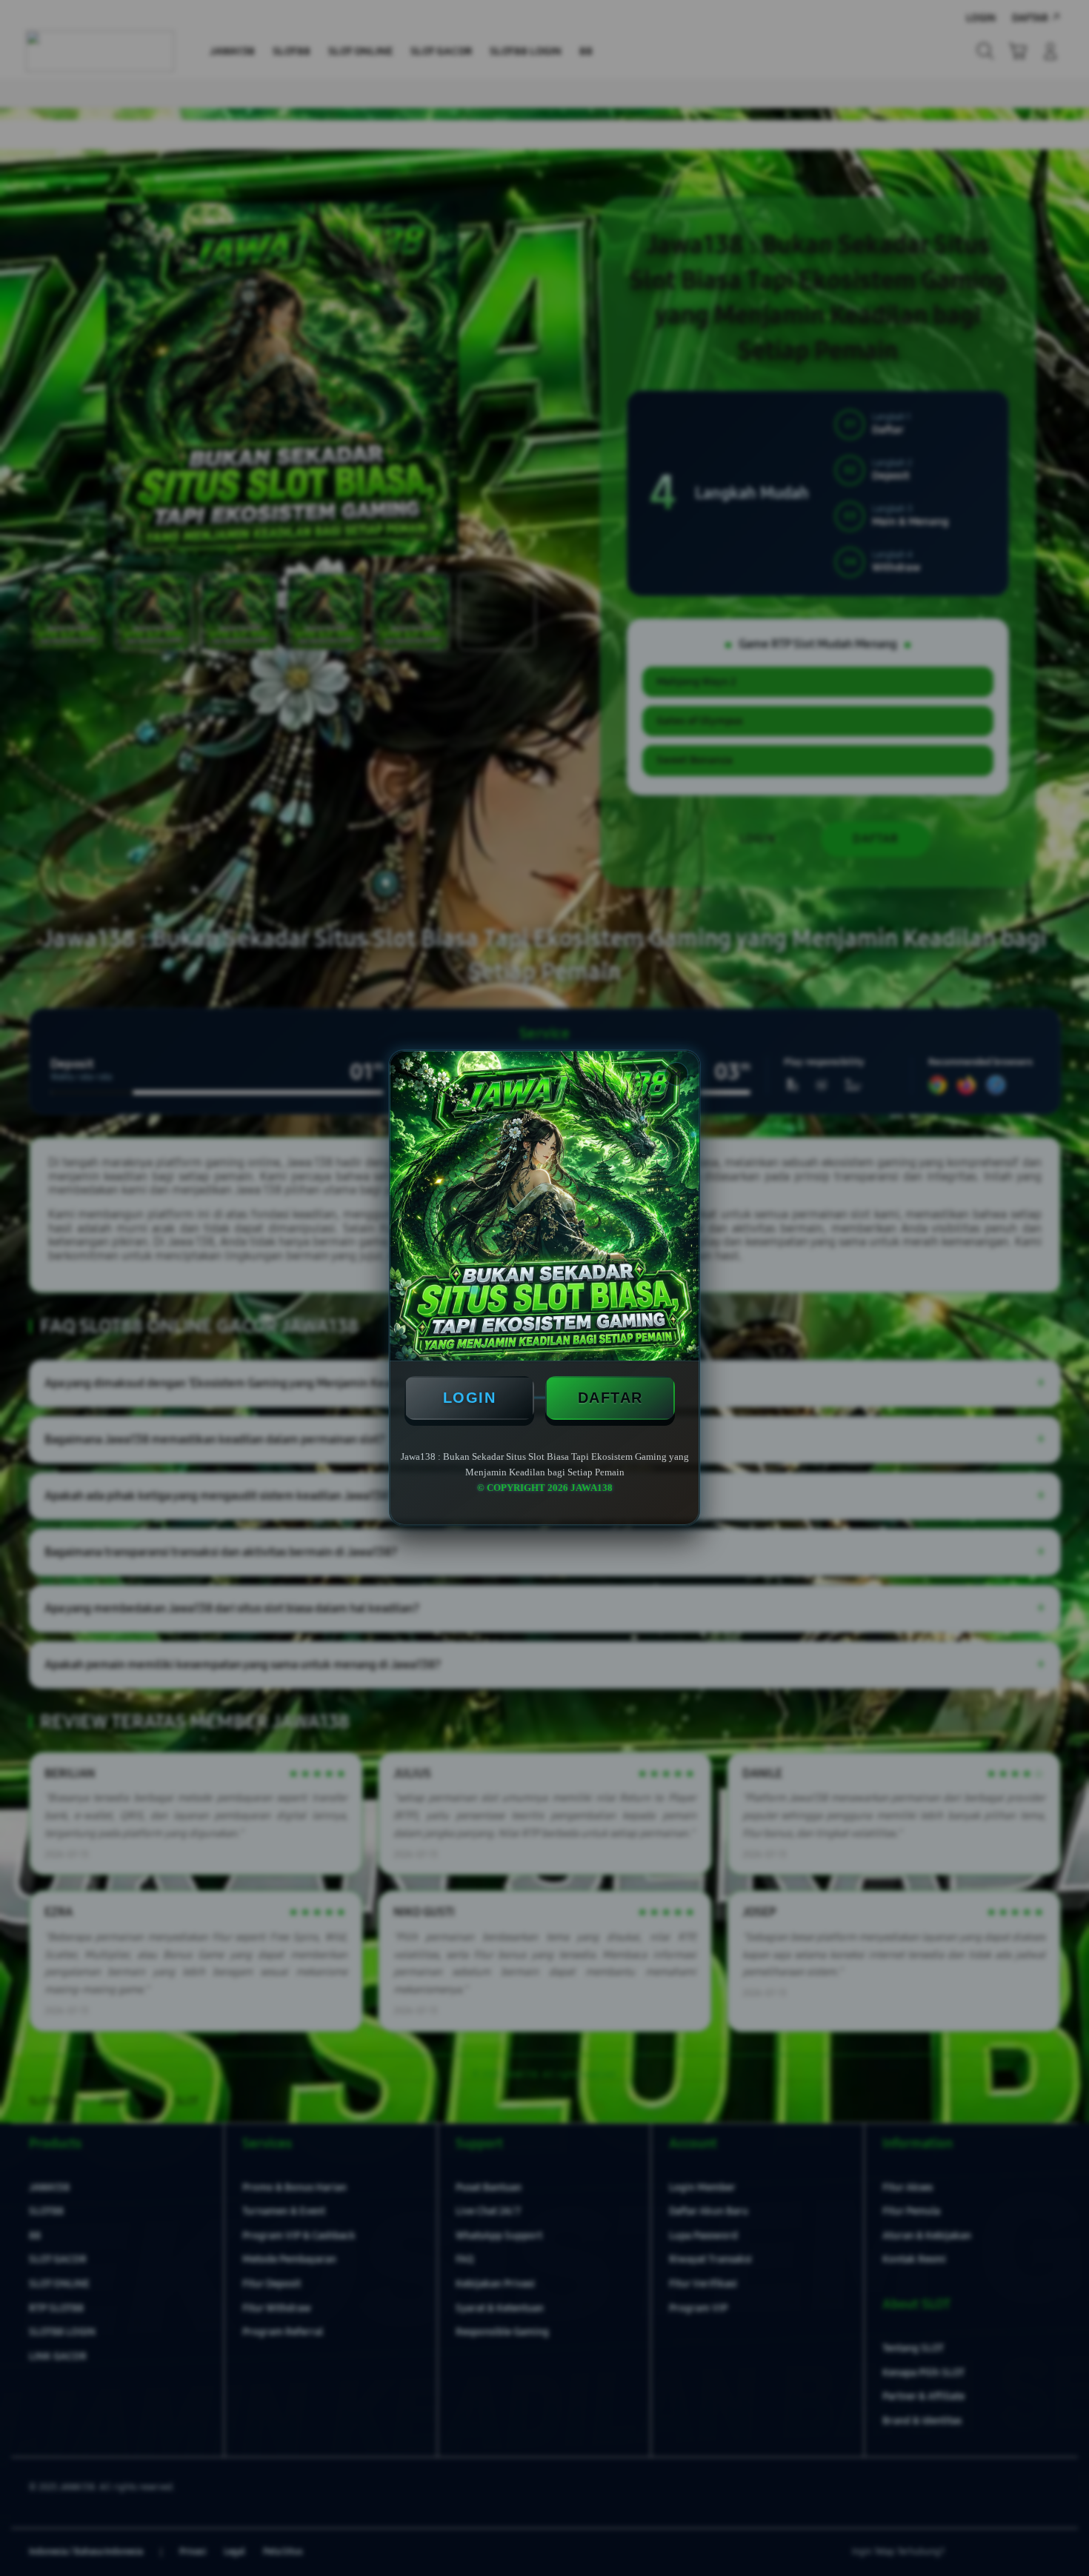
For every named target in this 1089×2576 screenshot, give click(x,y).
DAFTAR (610, 1398)
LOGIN (470, 1398)
